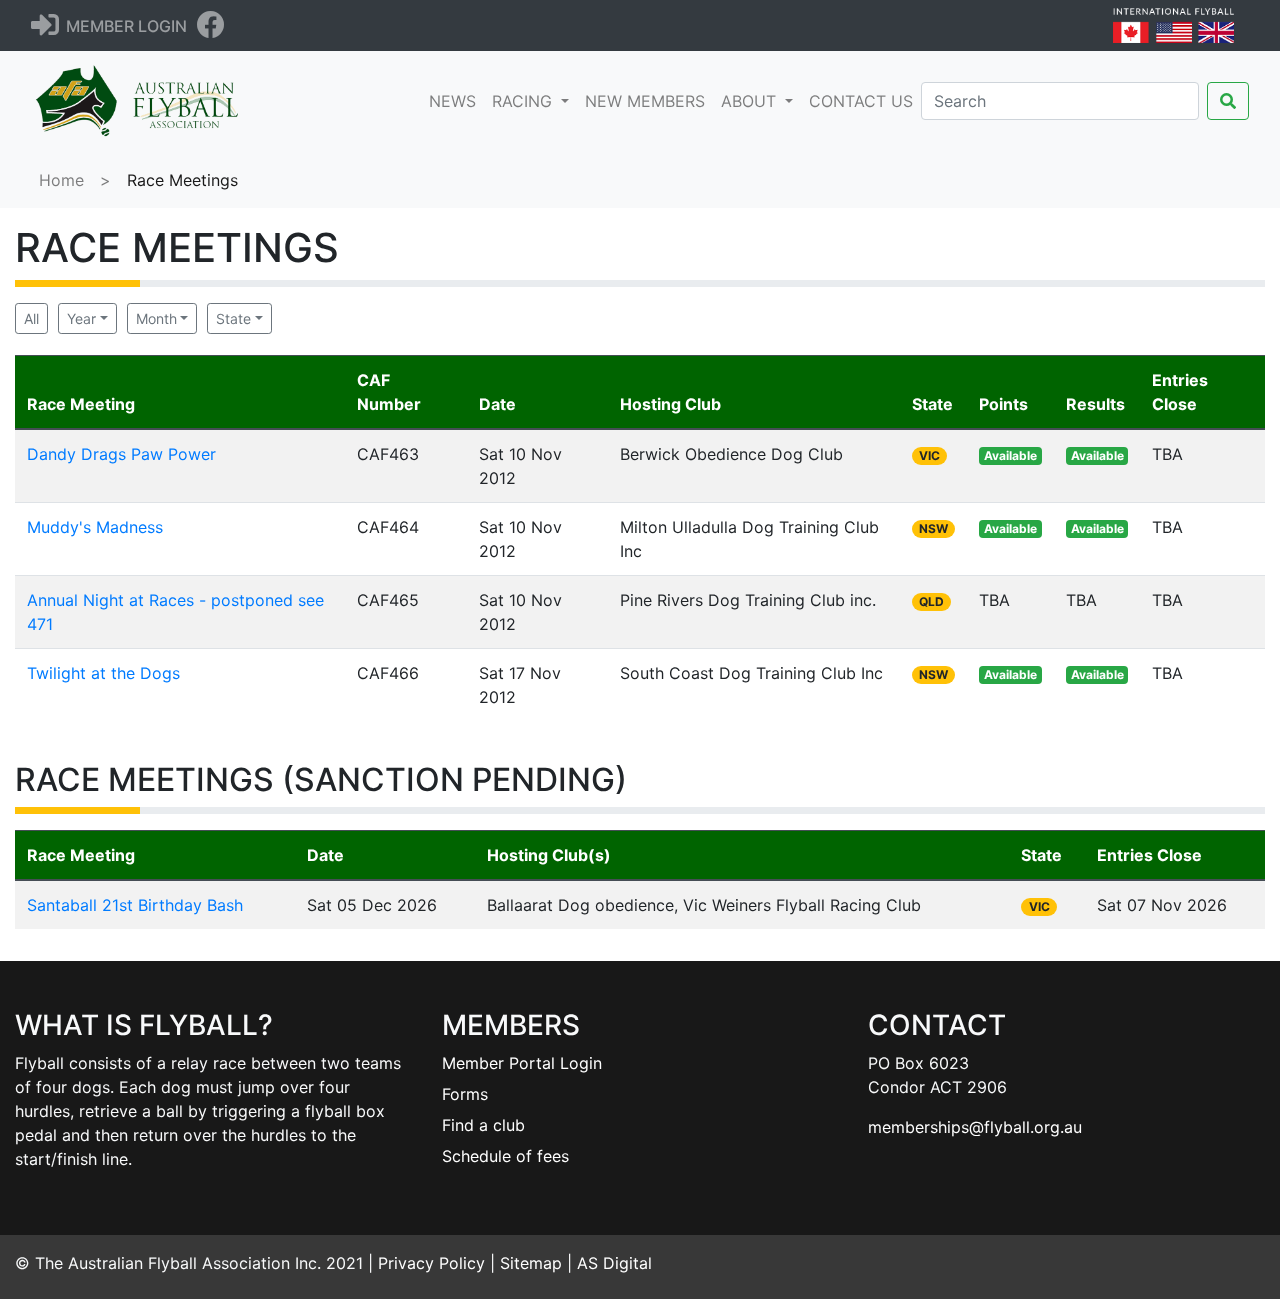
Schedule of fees (505, 1156)
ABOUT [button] (751, 101)
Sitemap (531, 1263)
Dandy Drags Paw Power (121, 454)
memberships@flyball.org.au (975, 1127)
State (233, 318)
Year (81, 318)
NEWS (456, 100)
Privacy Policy (431, 1263)
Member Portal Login (522, 1063)
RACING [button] (524, 101)
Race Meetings (182, 180)
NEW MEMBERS (645, 101)
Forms (465, 1094)
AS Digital (614, 1263)
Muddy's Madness (95, 527)
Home (61, 180)
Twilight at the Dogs (103, 673)
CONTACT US (861, 101)
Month (156, 318)
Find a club (483, 1125)
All (31, 318)
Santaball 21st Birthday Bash (135, 905)
